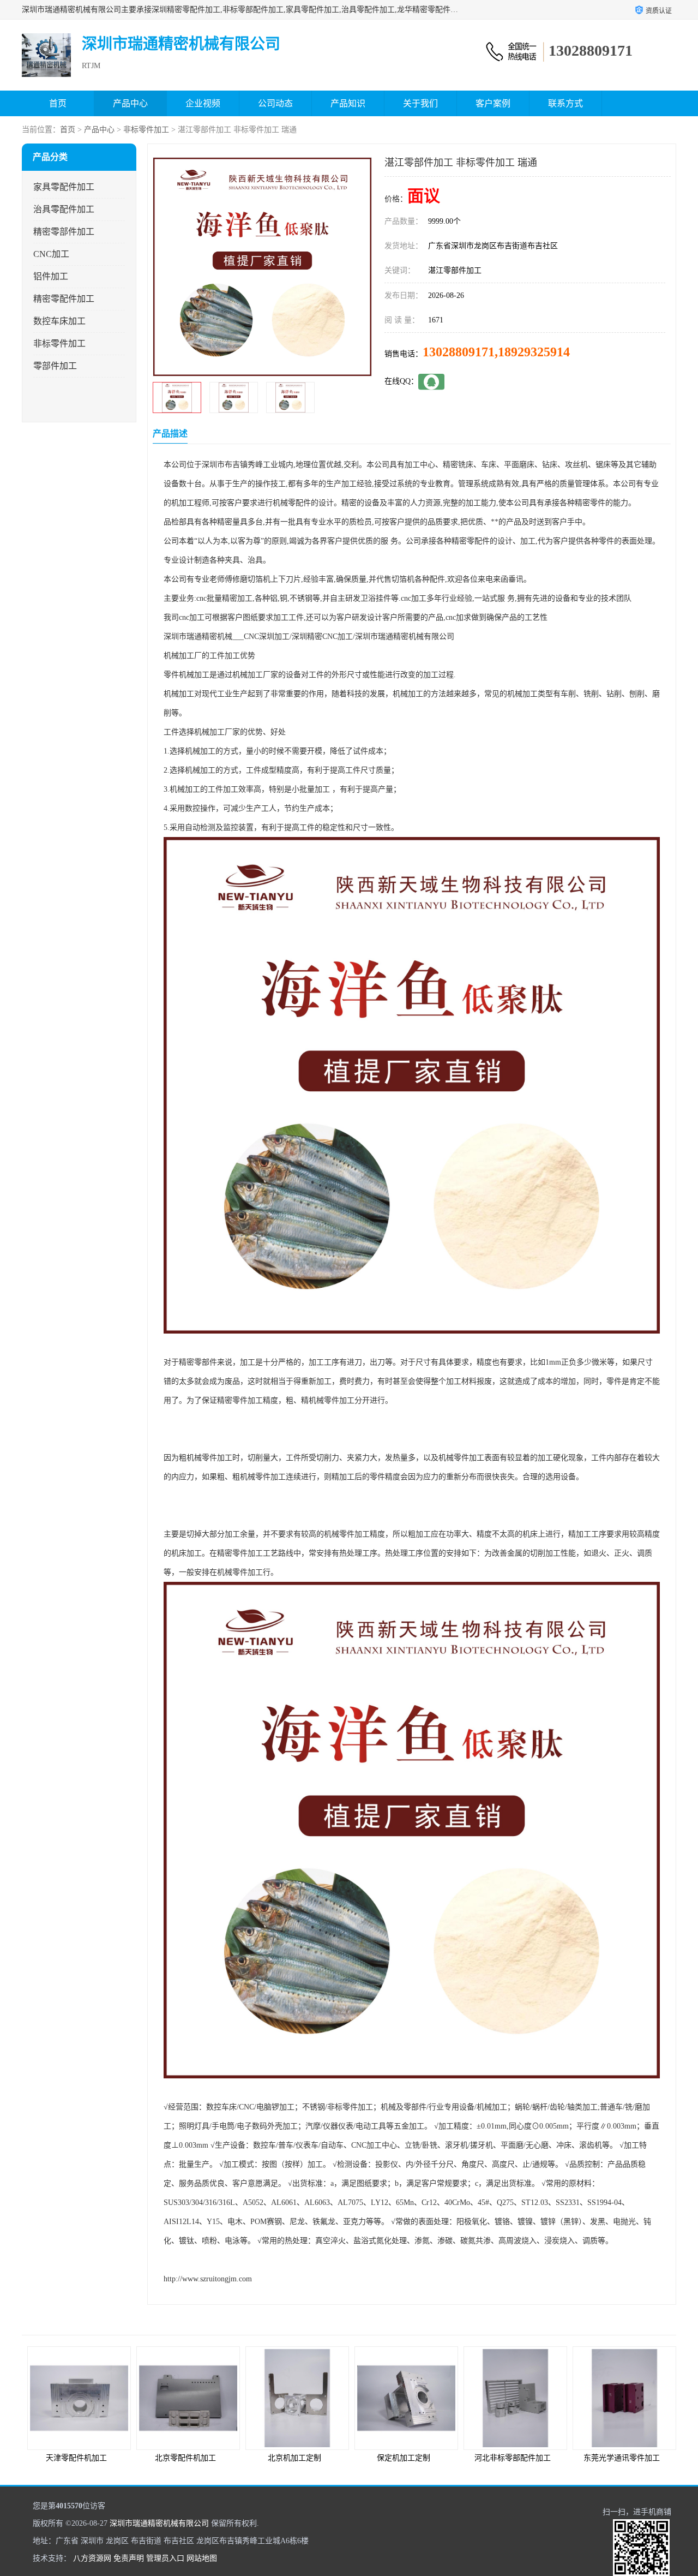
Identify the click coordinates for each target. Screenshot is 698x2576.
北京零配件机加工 (185, 2458)
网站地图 (202, 2558)
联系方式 (565, 103)
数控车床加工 (59, 321)
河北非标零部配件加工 (513, 2458)
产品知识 (348, 103)
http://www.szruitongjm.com (208, 2279)
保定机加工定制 (404, 2458)
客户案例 (493, 103)
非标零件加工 (146, 130)
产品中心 (130, 103)
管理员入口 (165, 2558)
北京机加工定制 (294, 2458)
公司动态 (275, 103)
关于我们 (420, 103)
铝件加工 (51, 276)
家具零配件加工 (64, 187)
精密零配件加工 (64, 299)
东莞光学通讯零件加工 (622, 2458)
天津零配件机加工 (76, 2458)
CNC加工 (51, 254)
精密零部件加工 (64, 232)
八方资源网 (92, 2558)
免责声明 (129, 2558)
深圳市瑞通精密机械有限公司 (159, 2523)
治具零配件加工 (64, 209)
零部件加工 (55, 366)
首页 (58, 103)
